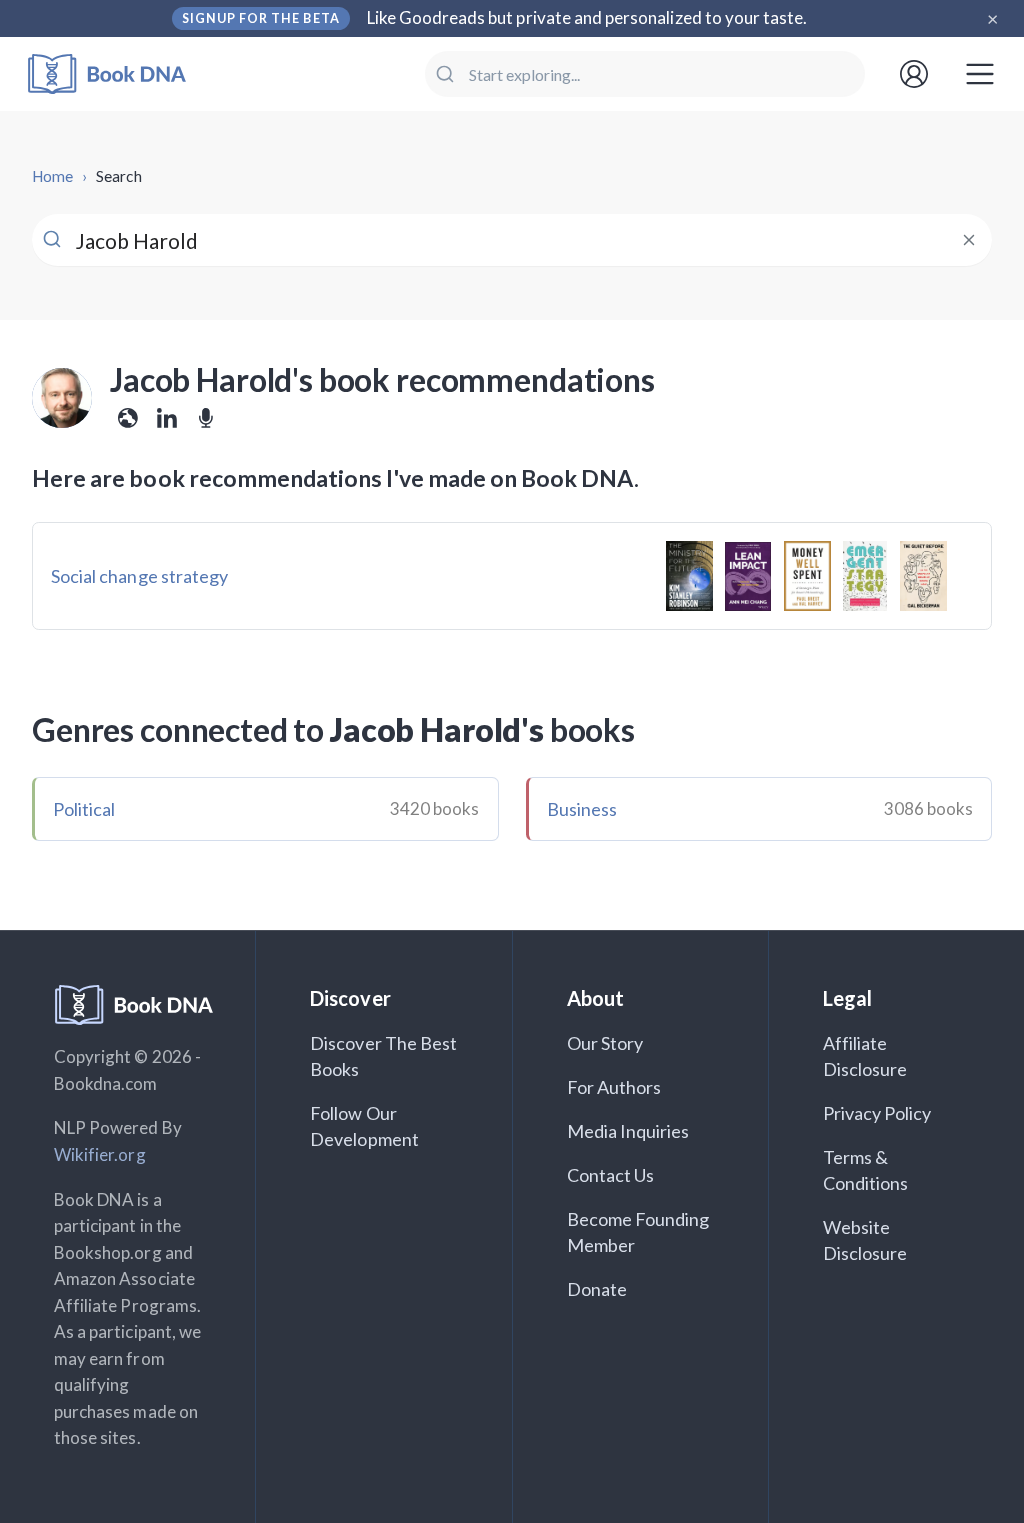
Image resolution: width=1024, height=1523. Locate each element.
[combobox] (645, 74)
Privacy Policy (877, 1113)
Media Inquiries (628, 1131)
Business (582, 809)
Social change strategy (139, 576)
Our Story (605, 1043)
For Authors (614, 1087)
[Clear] (968, 240)
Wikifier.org (100, 1154)
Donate (597, 1289)
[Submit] (447, 74)
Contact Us (611, 1175)
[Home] (120, 74)
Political (84, 809)
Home (52, 176)
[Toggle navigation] (980, 74)
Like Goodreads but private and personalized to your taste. (587, 17)
